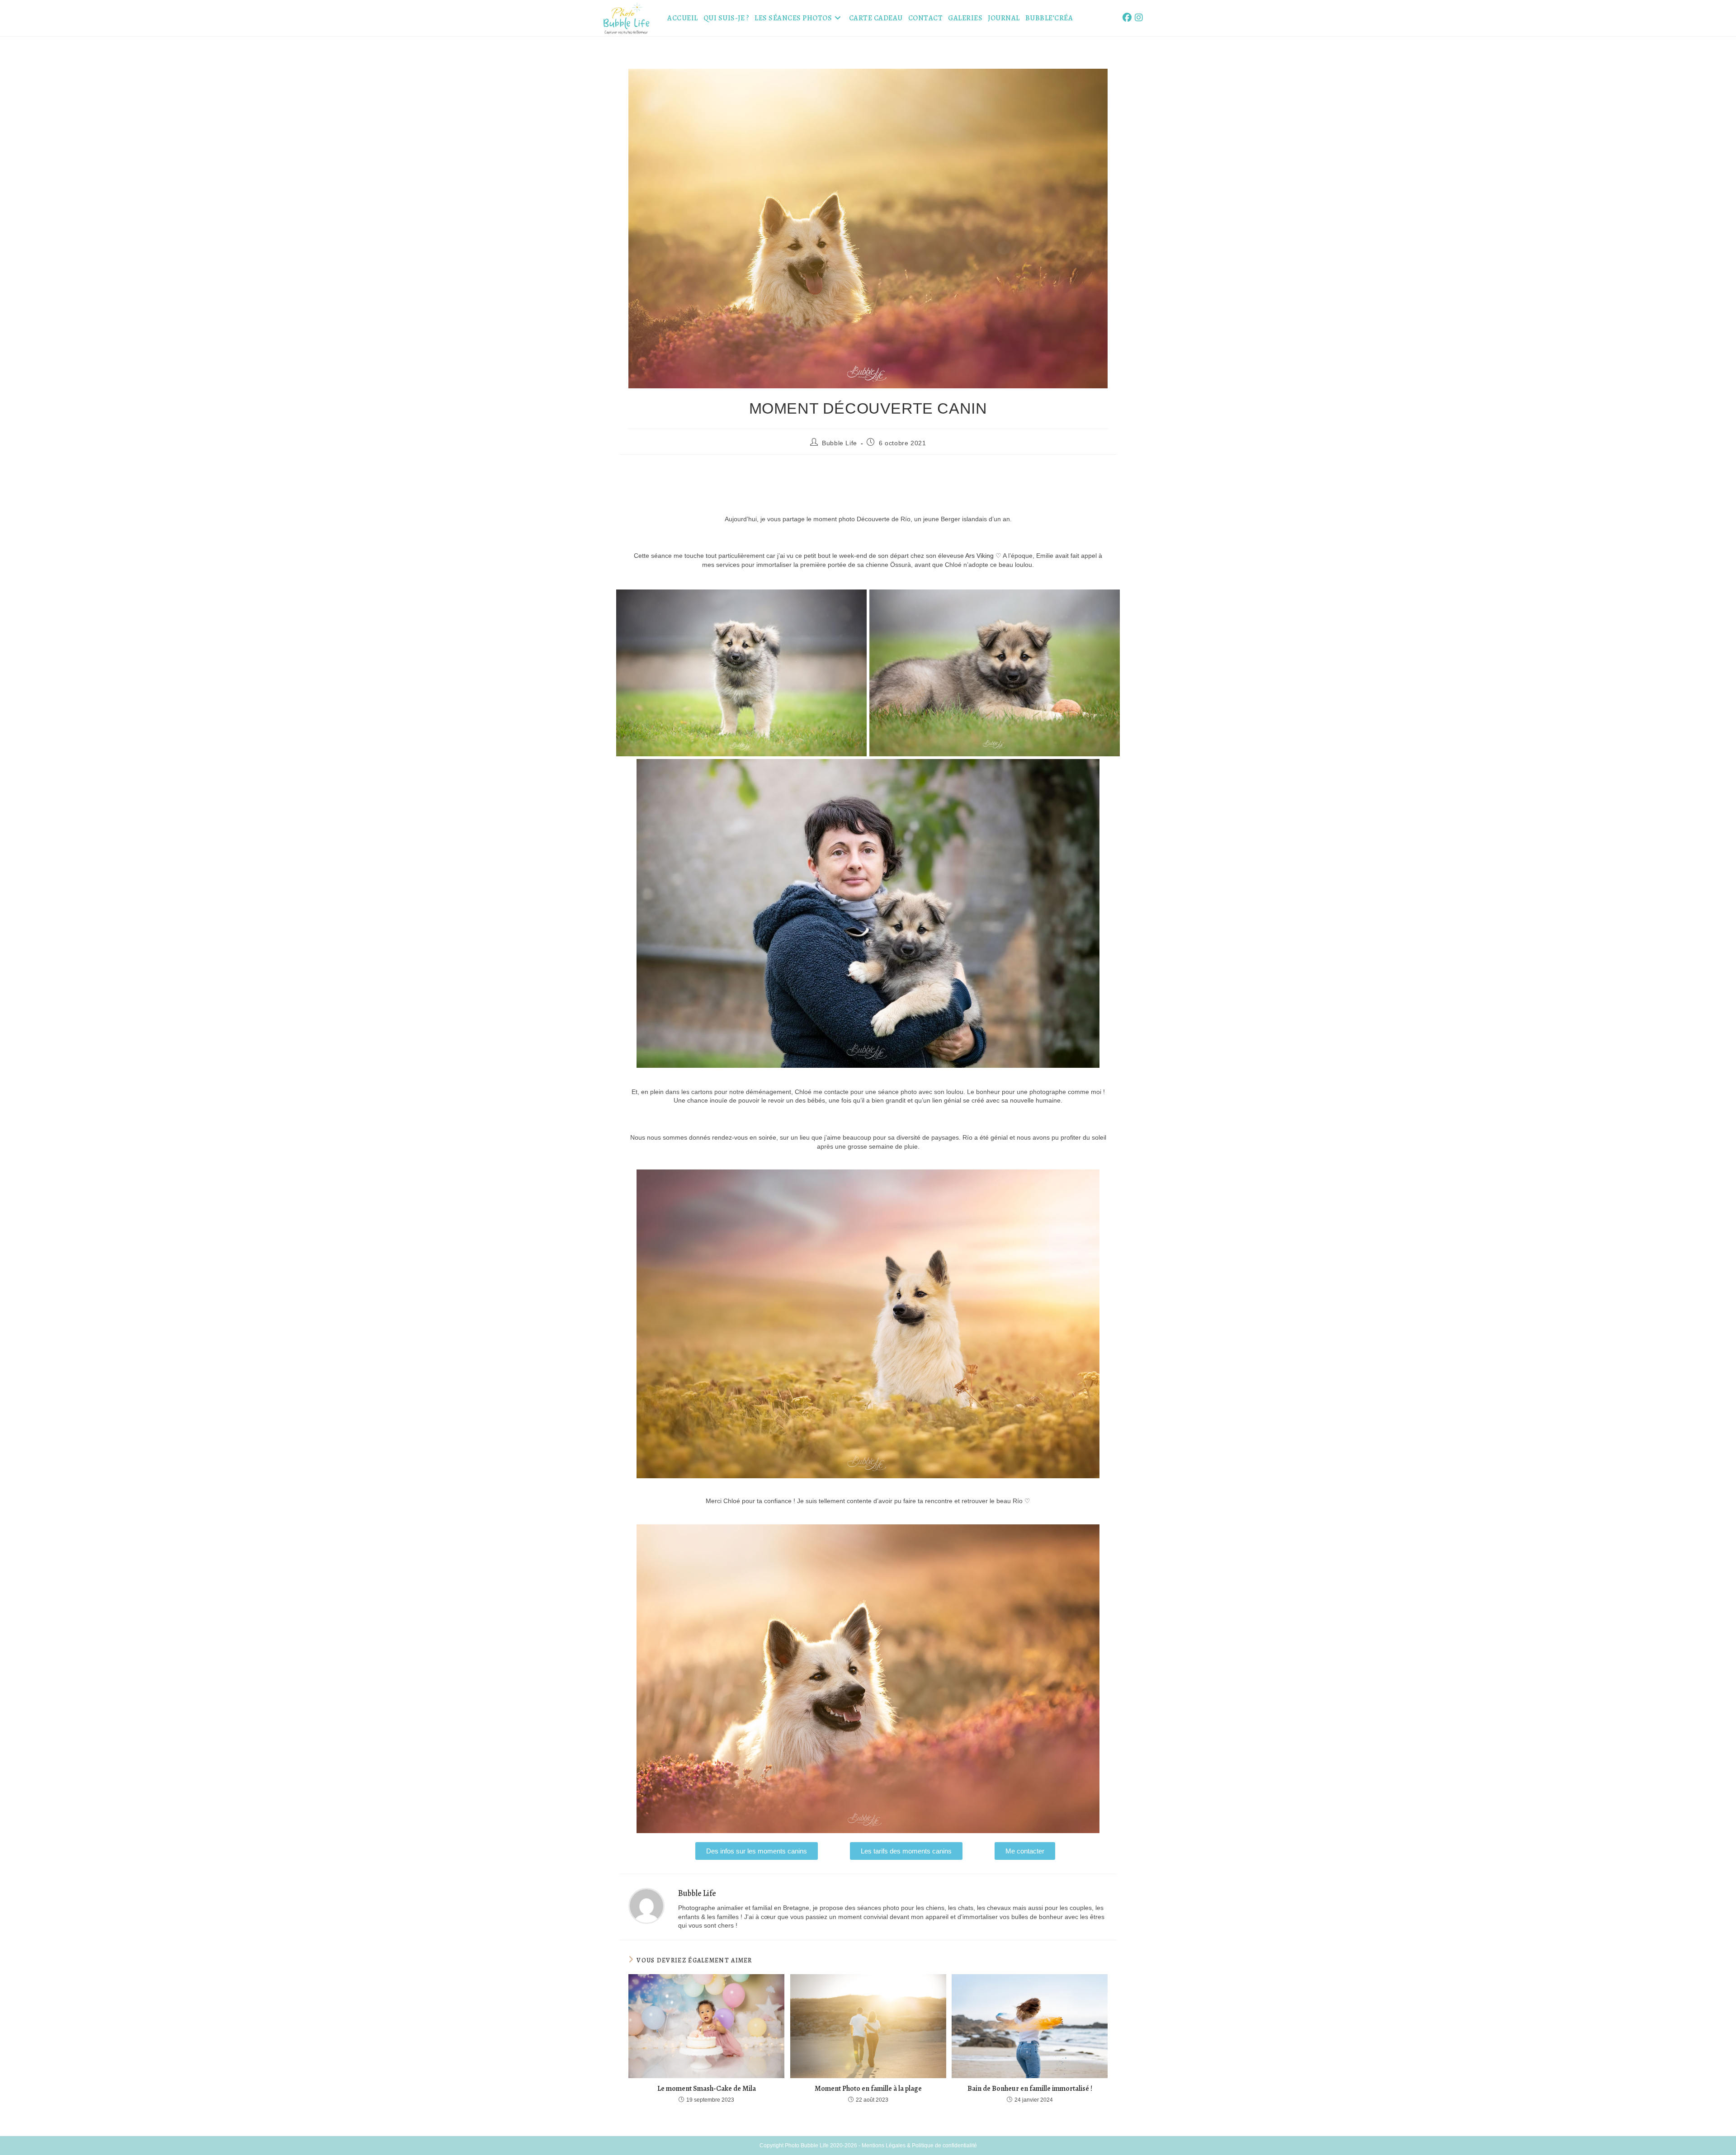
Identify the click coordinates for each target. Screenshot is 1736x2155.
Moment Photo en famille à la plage (868, 2089)
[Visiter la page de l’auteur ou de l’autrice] (646, 1905)
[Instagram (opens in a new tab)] (1139, 18)
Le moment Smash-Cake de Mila (707, 2089)
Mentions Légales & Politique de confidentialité (919, 2146)
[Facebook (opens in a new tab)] (1127, 18)
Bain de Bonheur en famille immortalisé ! (1030, 2089)
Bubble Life (840, 443)
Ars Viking (979, 556)
